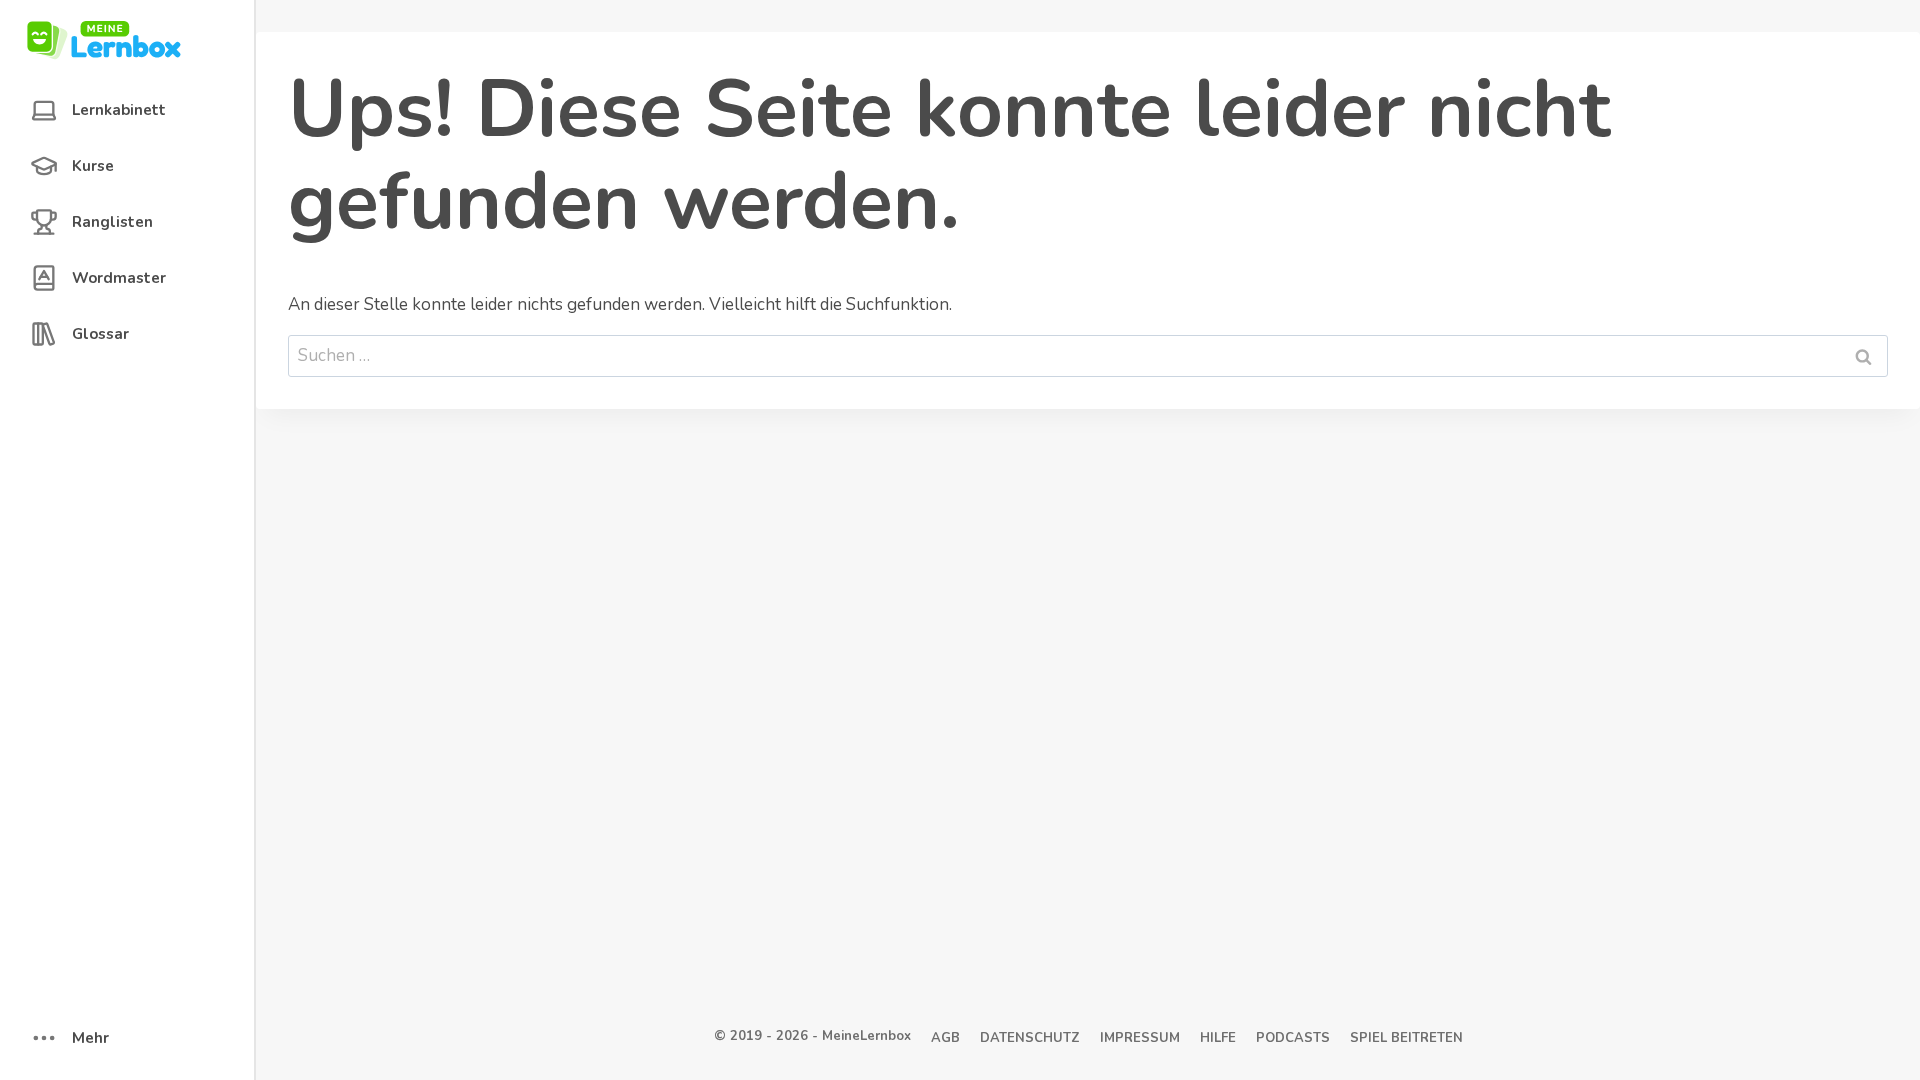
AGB (945, 1038)
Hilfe (1218, 1038)
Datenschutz (1030, 1038)
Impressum (1140, 1038)
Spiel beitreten (1406, 1038)
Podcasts (1293, 1038)
